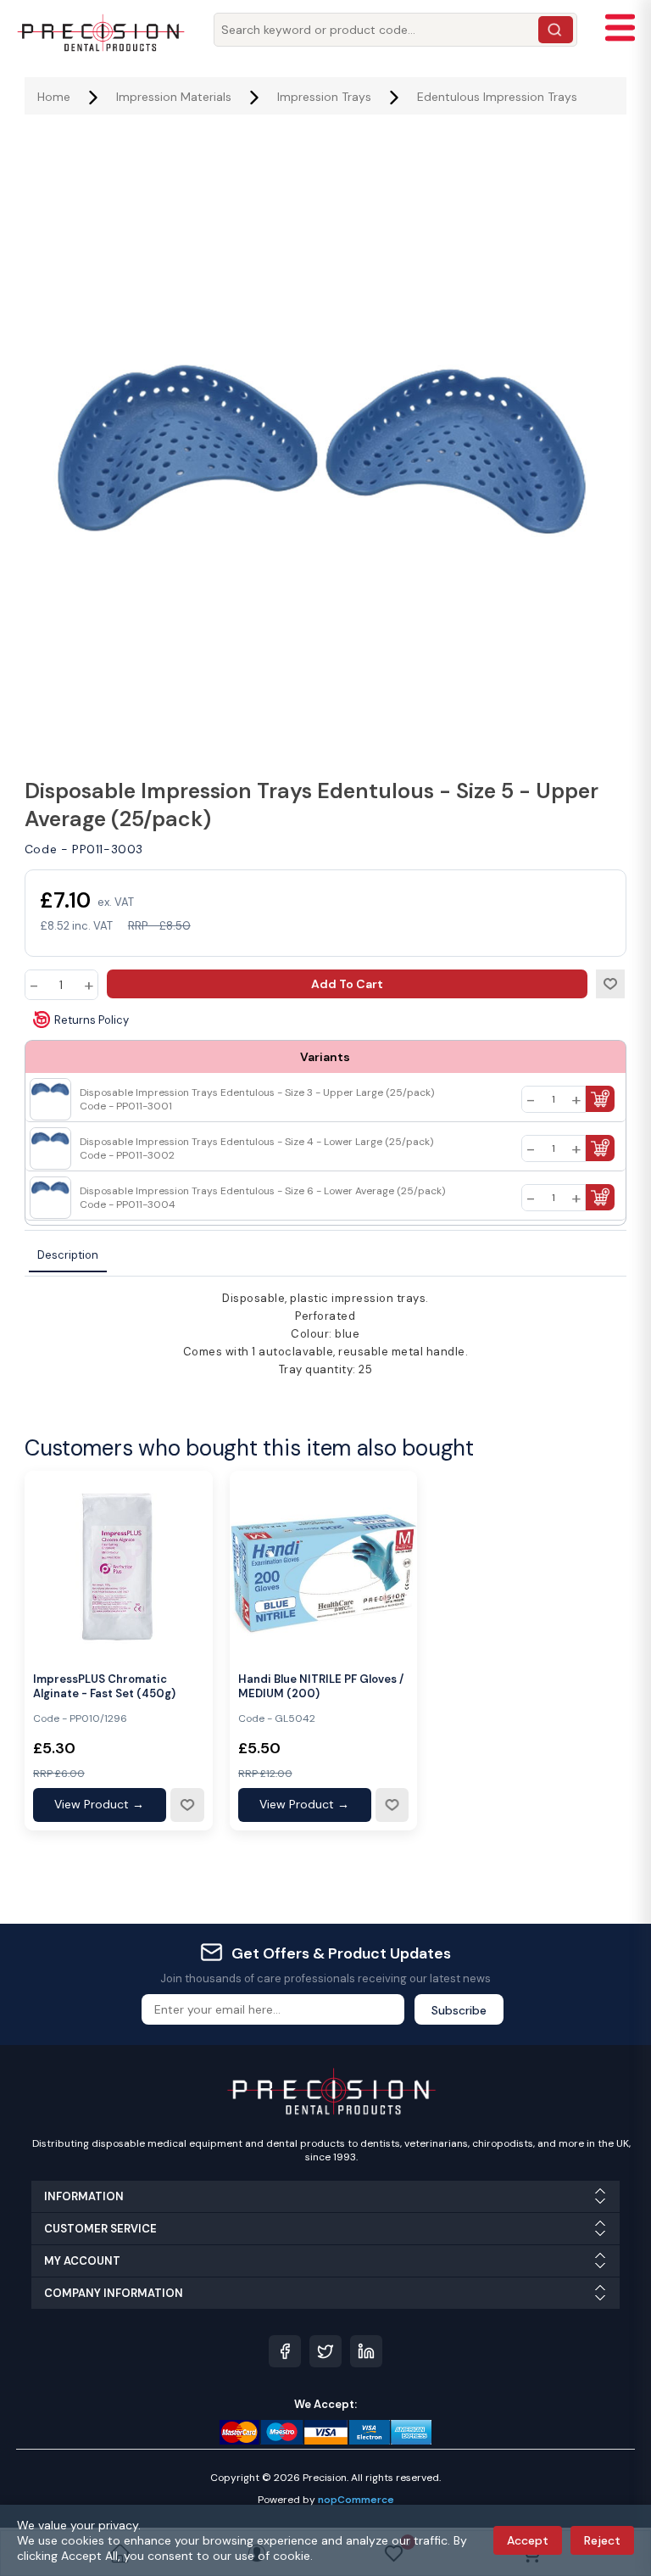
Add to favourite (186, 1805)
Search (556, 30)
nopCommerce (356, 2500)
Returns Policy (92, 1020)
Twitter (325, 2351)
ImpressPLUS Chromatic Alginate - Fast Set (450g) (104, 1687)
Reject (602, 2540)
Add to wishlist (610, 984)
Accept (528, 2540)
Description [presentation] (68, 1255)
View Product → (99, 1804)
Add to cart (347, 984)
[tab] (68, 1256)
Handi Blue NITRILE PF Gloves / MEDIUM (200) (321, 1687)
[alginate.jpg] (119, 1565)
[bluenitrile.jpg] (324, 1565)
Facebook (285, 2351)
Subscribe (459, 2010)
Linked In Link (366, 2351)
